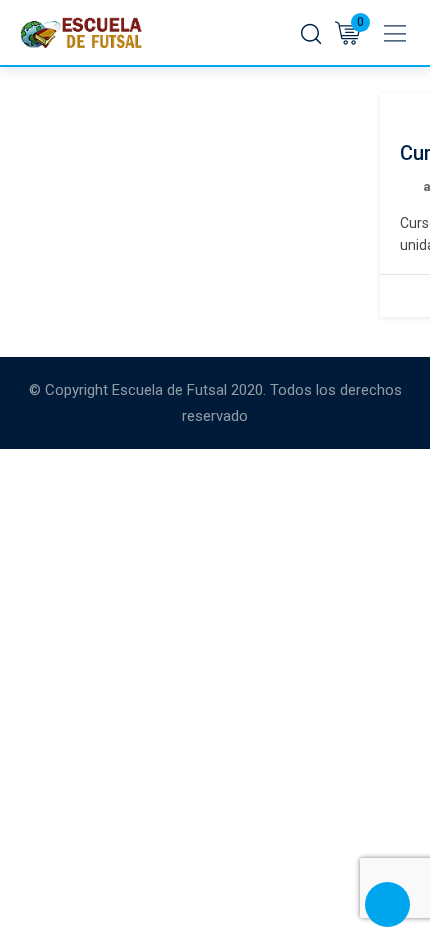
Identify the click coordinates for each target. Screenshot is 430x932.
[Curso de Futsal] (400, 107)
